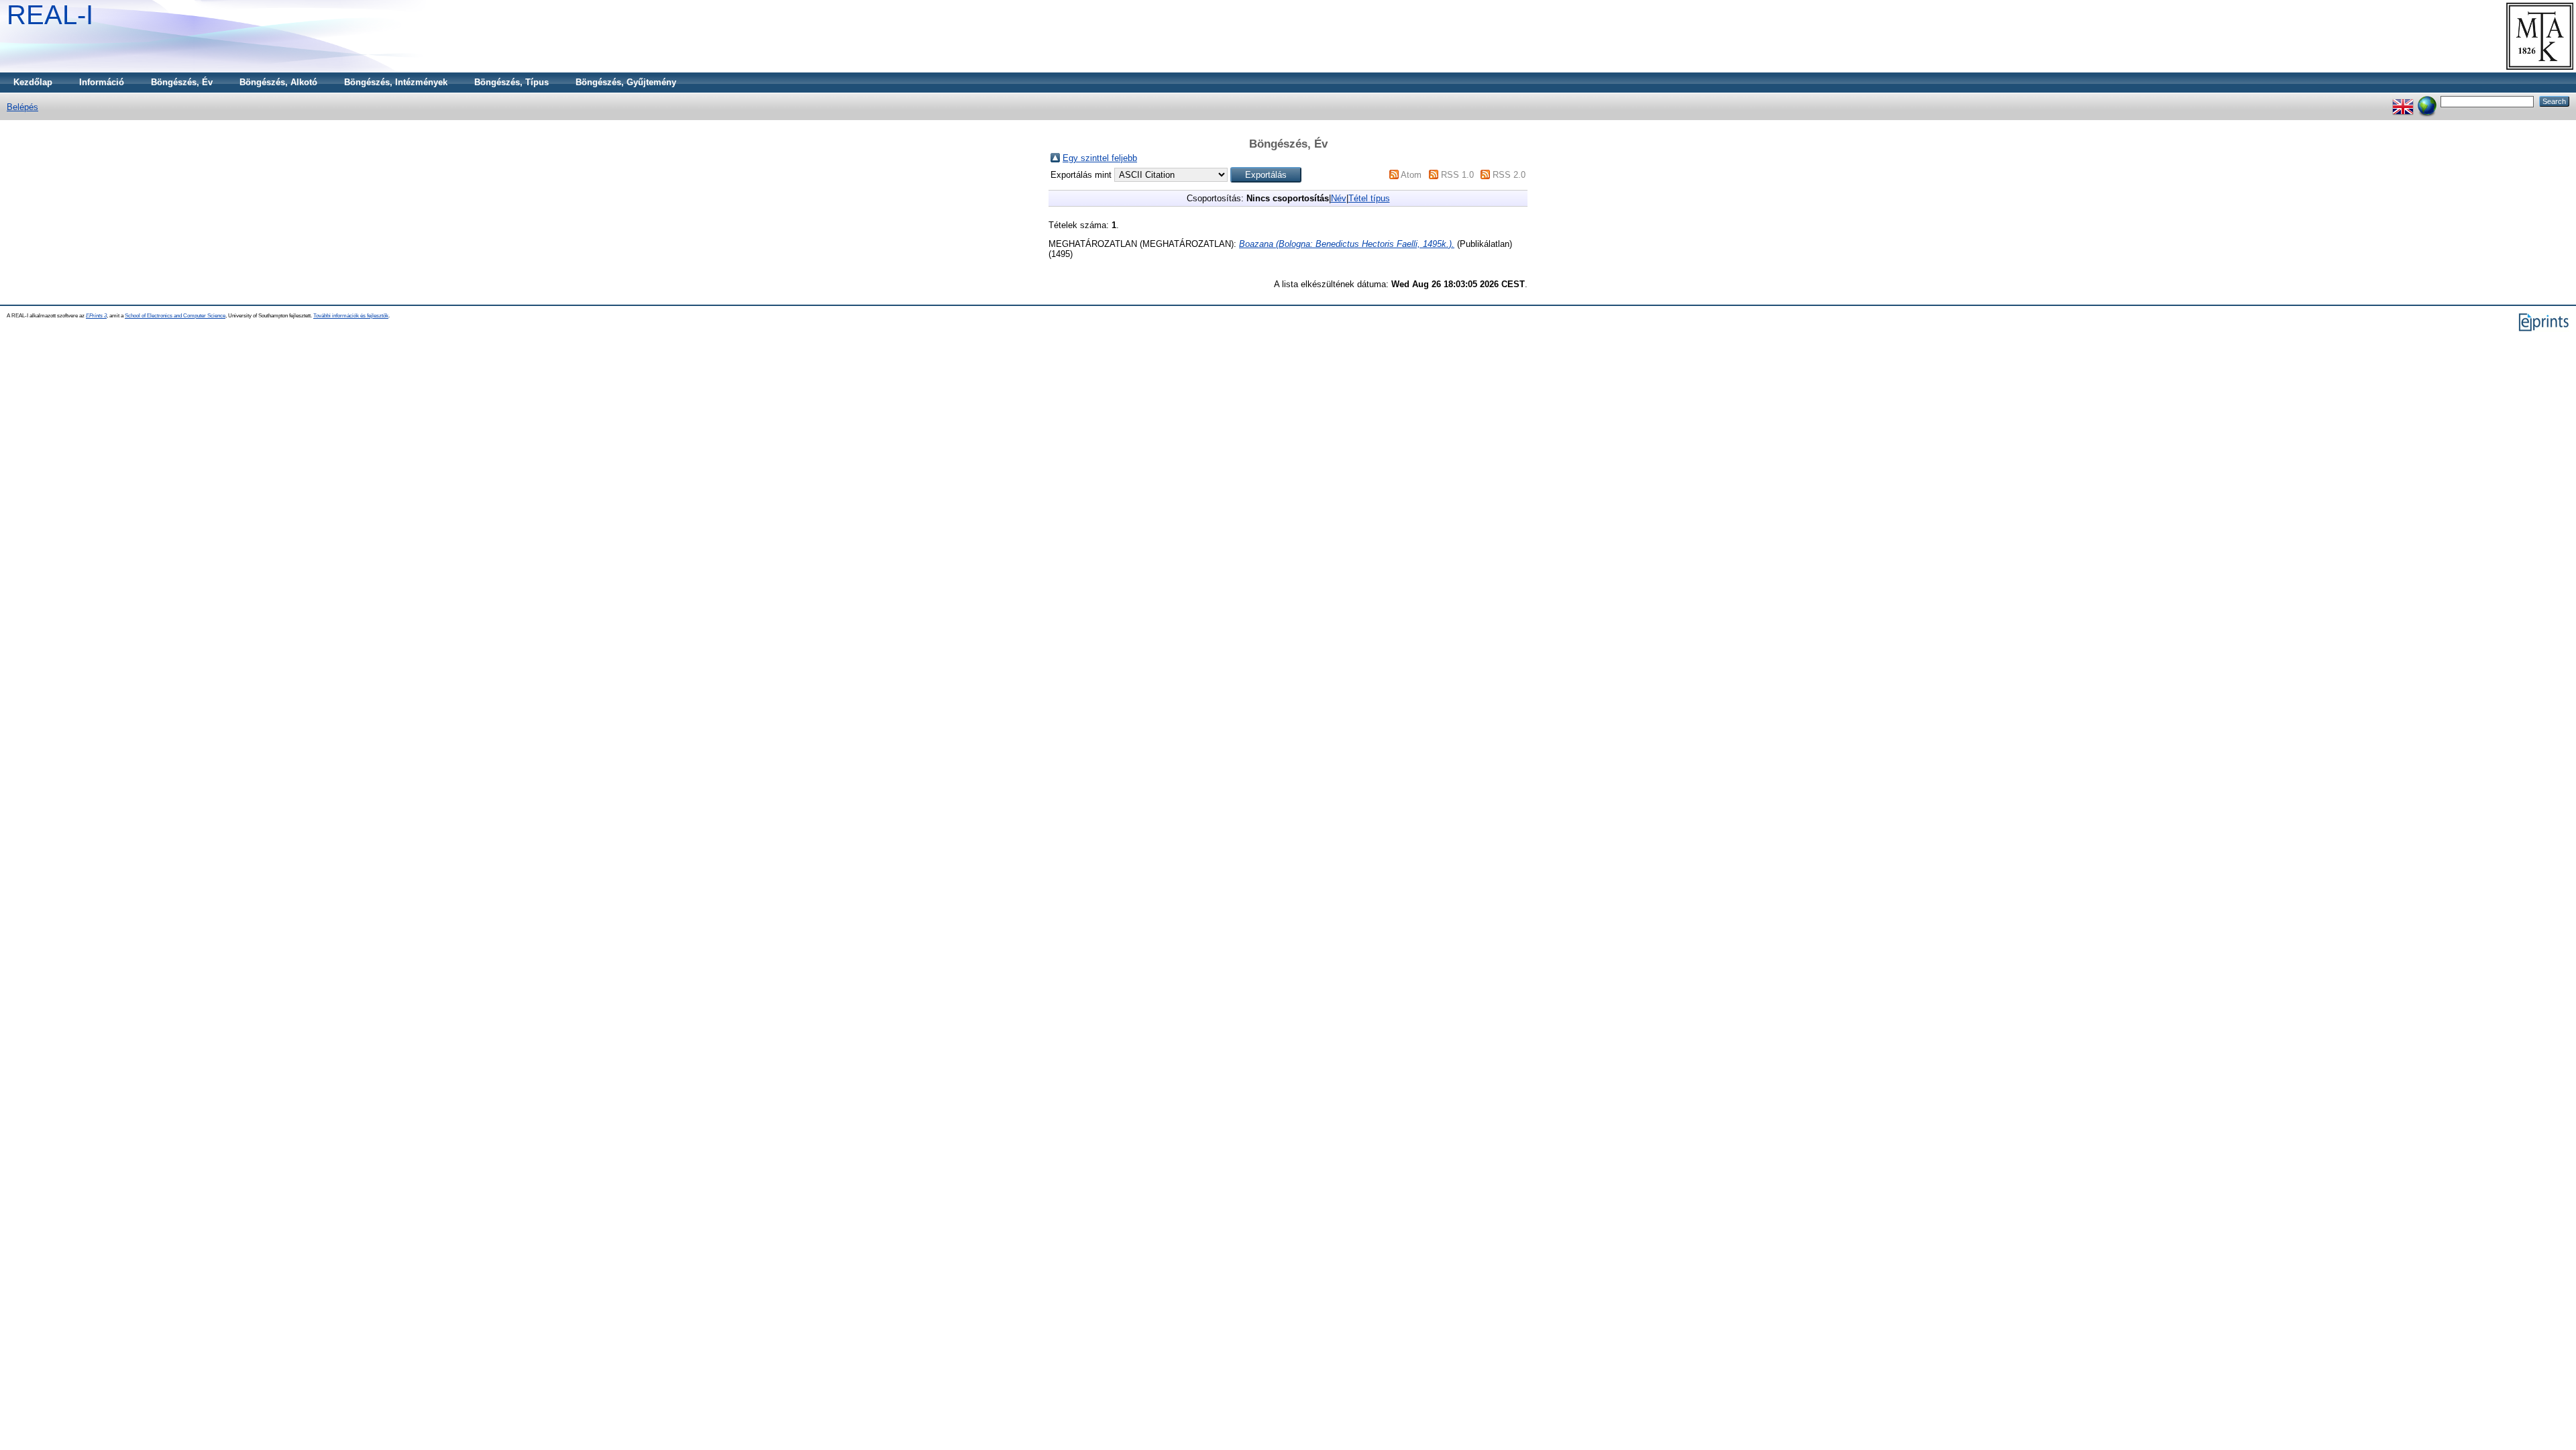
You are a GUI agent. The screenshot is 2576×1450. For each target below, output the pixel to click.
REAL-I (50, 15)
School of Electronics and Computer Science (175, 316)
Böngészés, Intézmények (396, 82)
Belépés (22, 107)
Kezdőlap (33, 82)
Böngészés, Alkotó (278, 82)
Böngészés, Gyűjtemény (626, 82)
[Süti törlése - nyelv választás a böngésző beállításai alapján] (2427, 101)
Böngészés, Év (182, 82)
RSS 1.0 (1457, 175)
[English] (2403, 101)
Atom (1411, 175)
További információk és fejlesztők (351, 316)
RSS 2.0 (1509, 175)
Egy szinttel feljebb (1100, 158)
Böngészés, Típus (512, 82)
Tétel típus (1369, 198)
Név (1339, 198)
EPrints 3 (96, 316)
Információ (102, 82)
